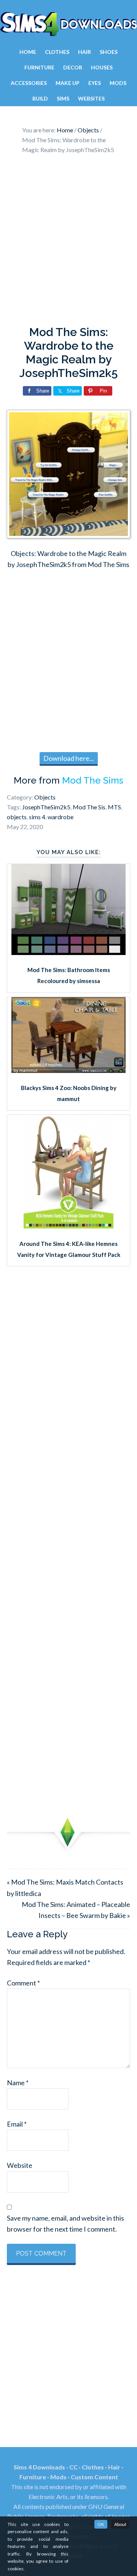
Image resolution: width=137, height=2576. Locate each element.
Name (18, 2083)
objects (17, 817)
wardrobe (61, 817)
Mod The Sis (89, 807)
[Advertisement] (68, 242)
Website (20, 2165)
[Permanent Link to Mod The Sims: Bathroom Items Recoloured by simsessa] (68, 952)
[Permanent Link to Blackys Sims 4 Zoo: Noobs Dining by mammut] (68, 1070)
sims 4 (37, 817)
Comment (23, 1983)
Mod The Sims (93, 780)
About (120, 2524)
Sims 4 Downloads (68, 24)
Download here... (69, 758)
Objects (45, 797)
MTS (114, 807)
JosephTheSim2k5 (46, 807)
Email (17, 2124)
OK (101, 2524)
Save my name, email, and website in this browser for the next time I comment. (65, 2223)
